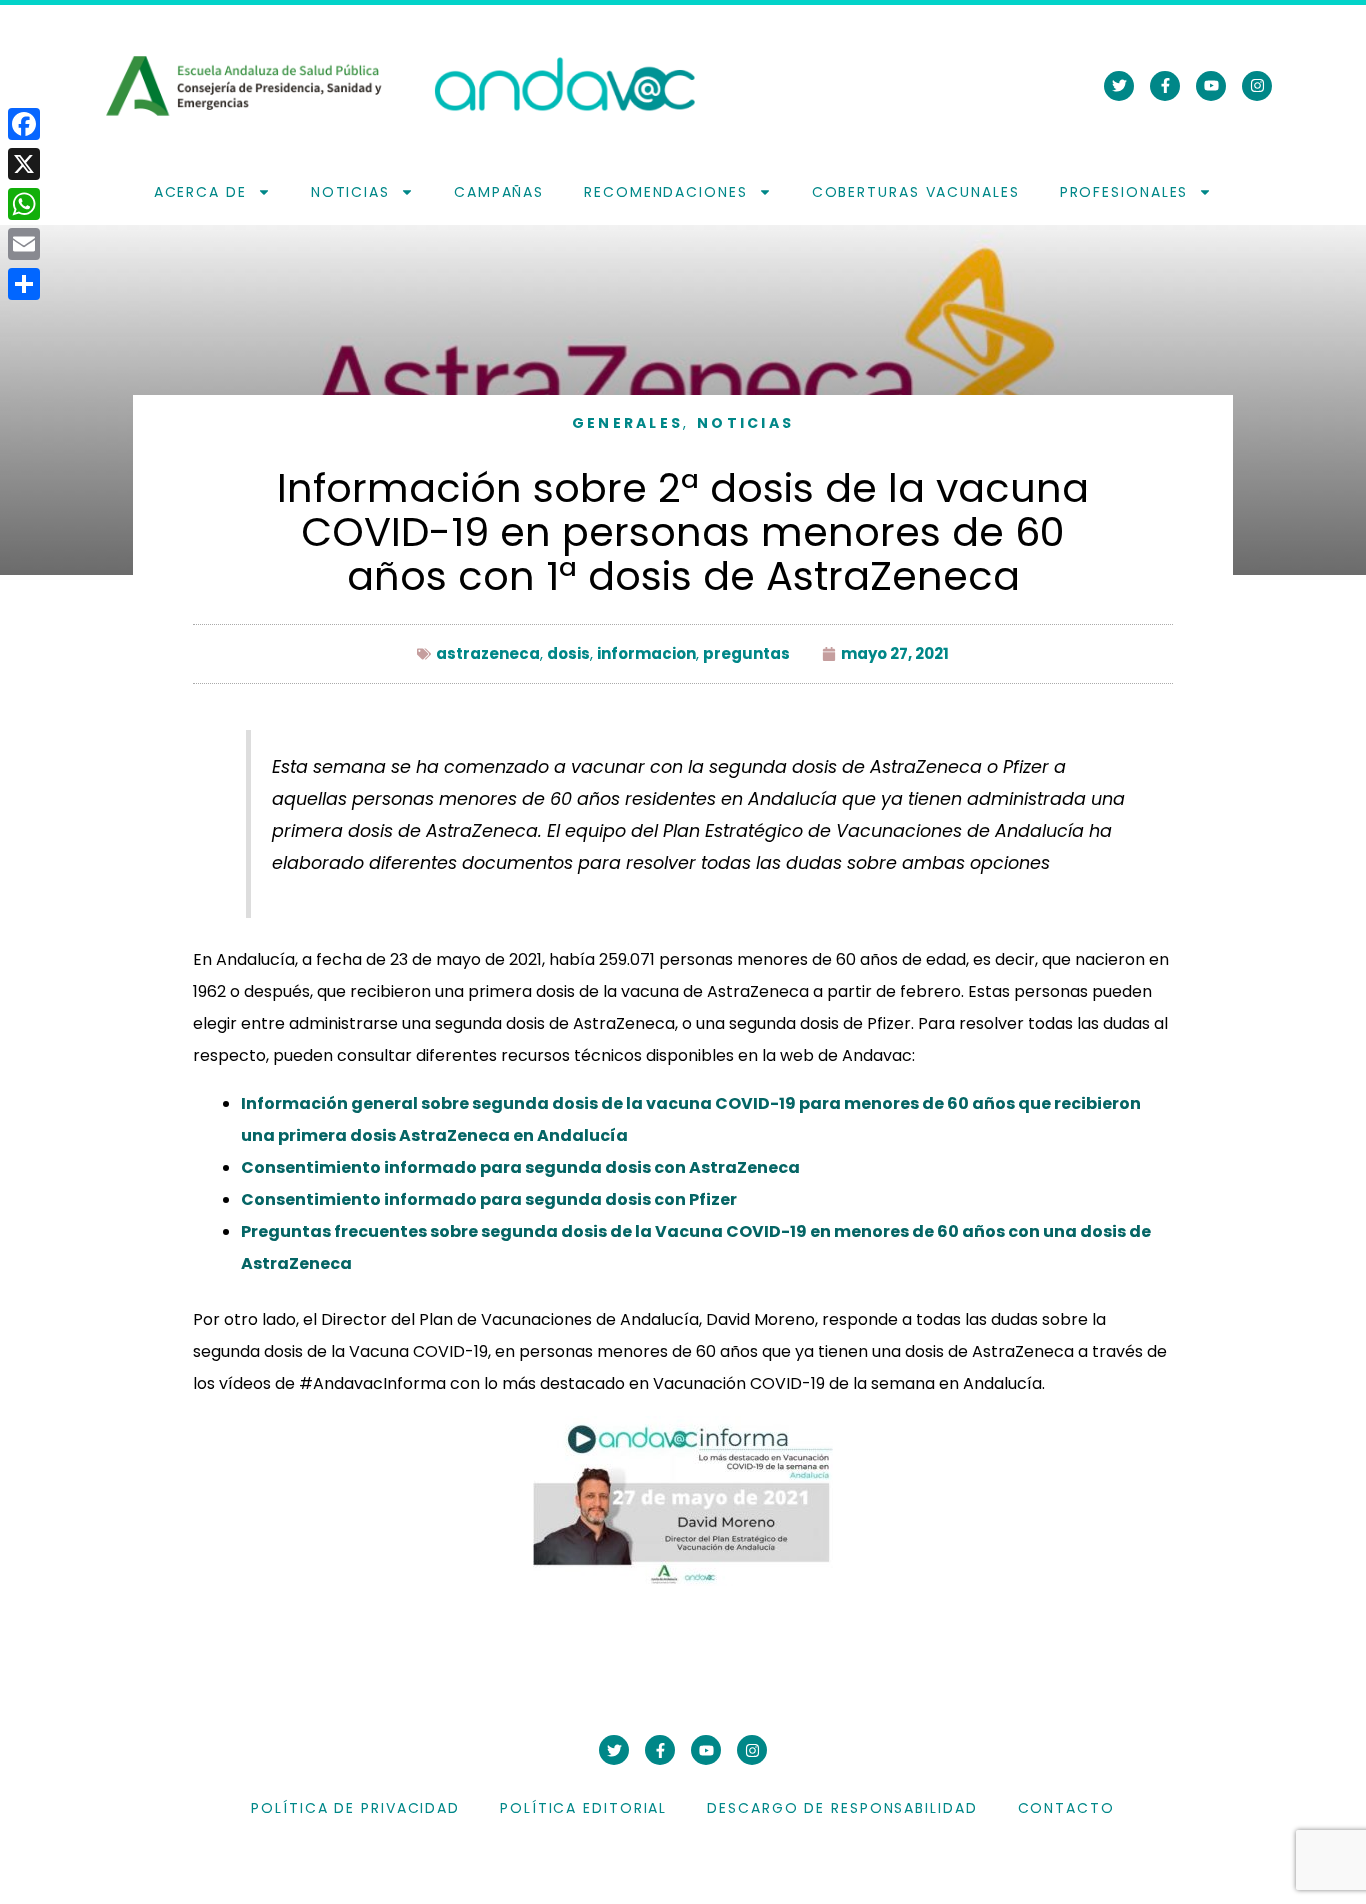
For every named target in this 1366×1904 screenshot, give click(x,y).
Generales (628, 423)
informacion (646, 653)
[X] (24, 164)
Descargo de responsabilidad (842, 1808)
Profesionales (1124, 192)
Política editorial (583, 1808)
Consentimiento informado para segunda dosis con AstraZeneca (520, 1167)
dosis (568, 653)
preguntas (746, 653)
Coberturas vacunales (916, 192)
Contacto (1066, 1808)
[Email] (24, 244)
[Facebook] (24, 124)
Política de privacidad (355, 1808)
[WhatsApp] (24, 204)
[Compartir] (24, 284)
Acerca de (200, 192)
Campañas (499, 192)
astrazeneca (488, 653)
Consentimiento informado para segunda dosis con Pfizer (489, 1199)
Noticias (350, 192)
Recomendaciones (666, 192)
